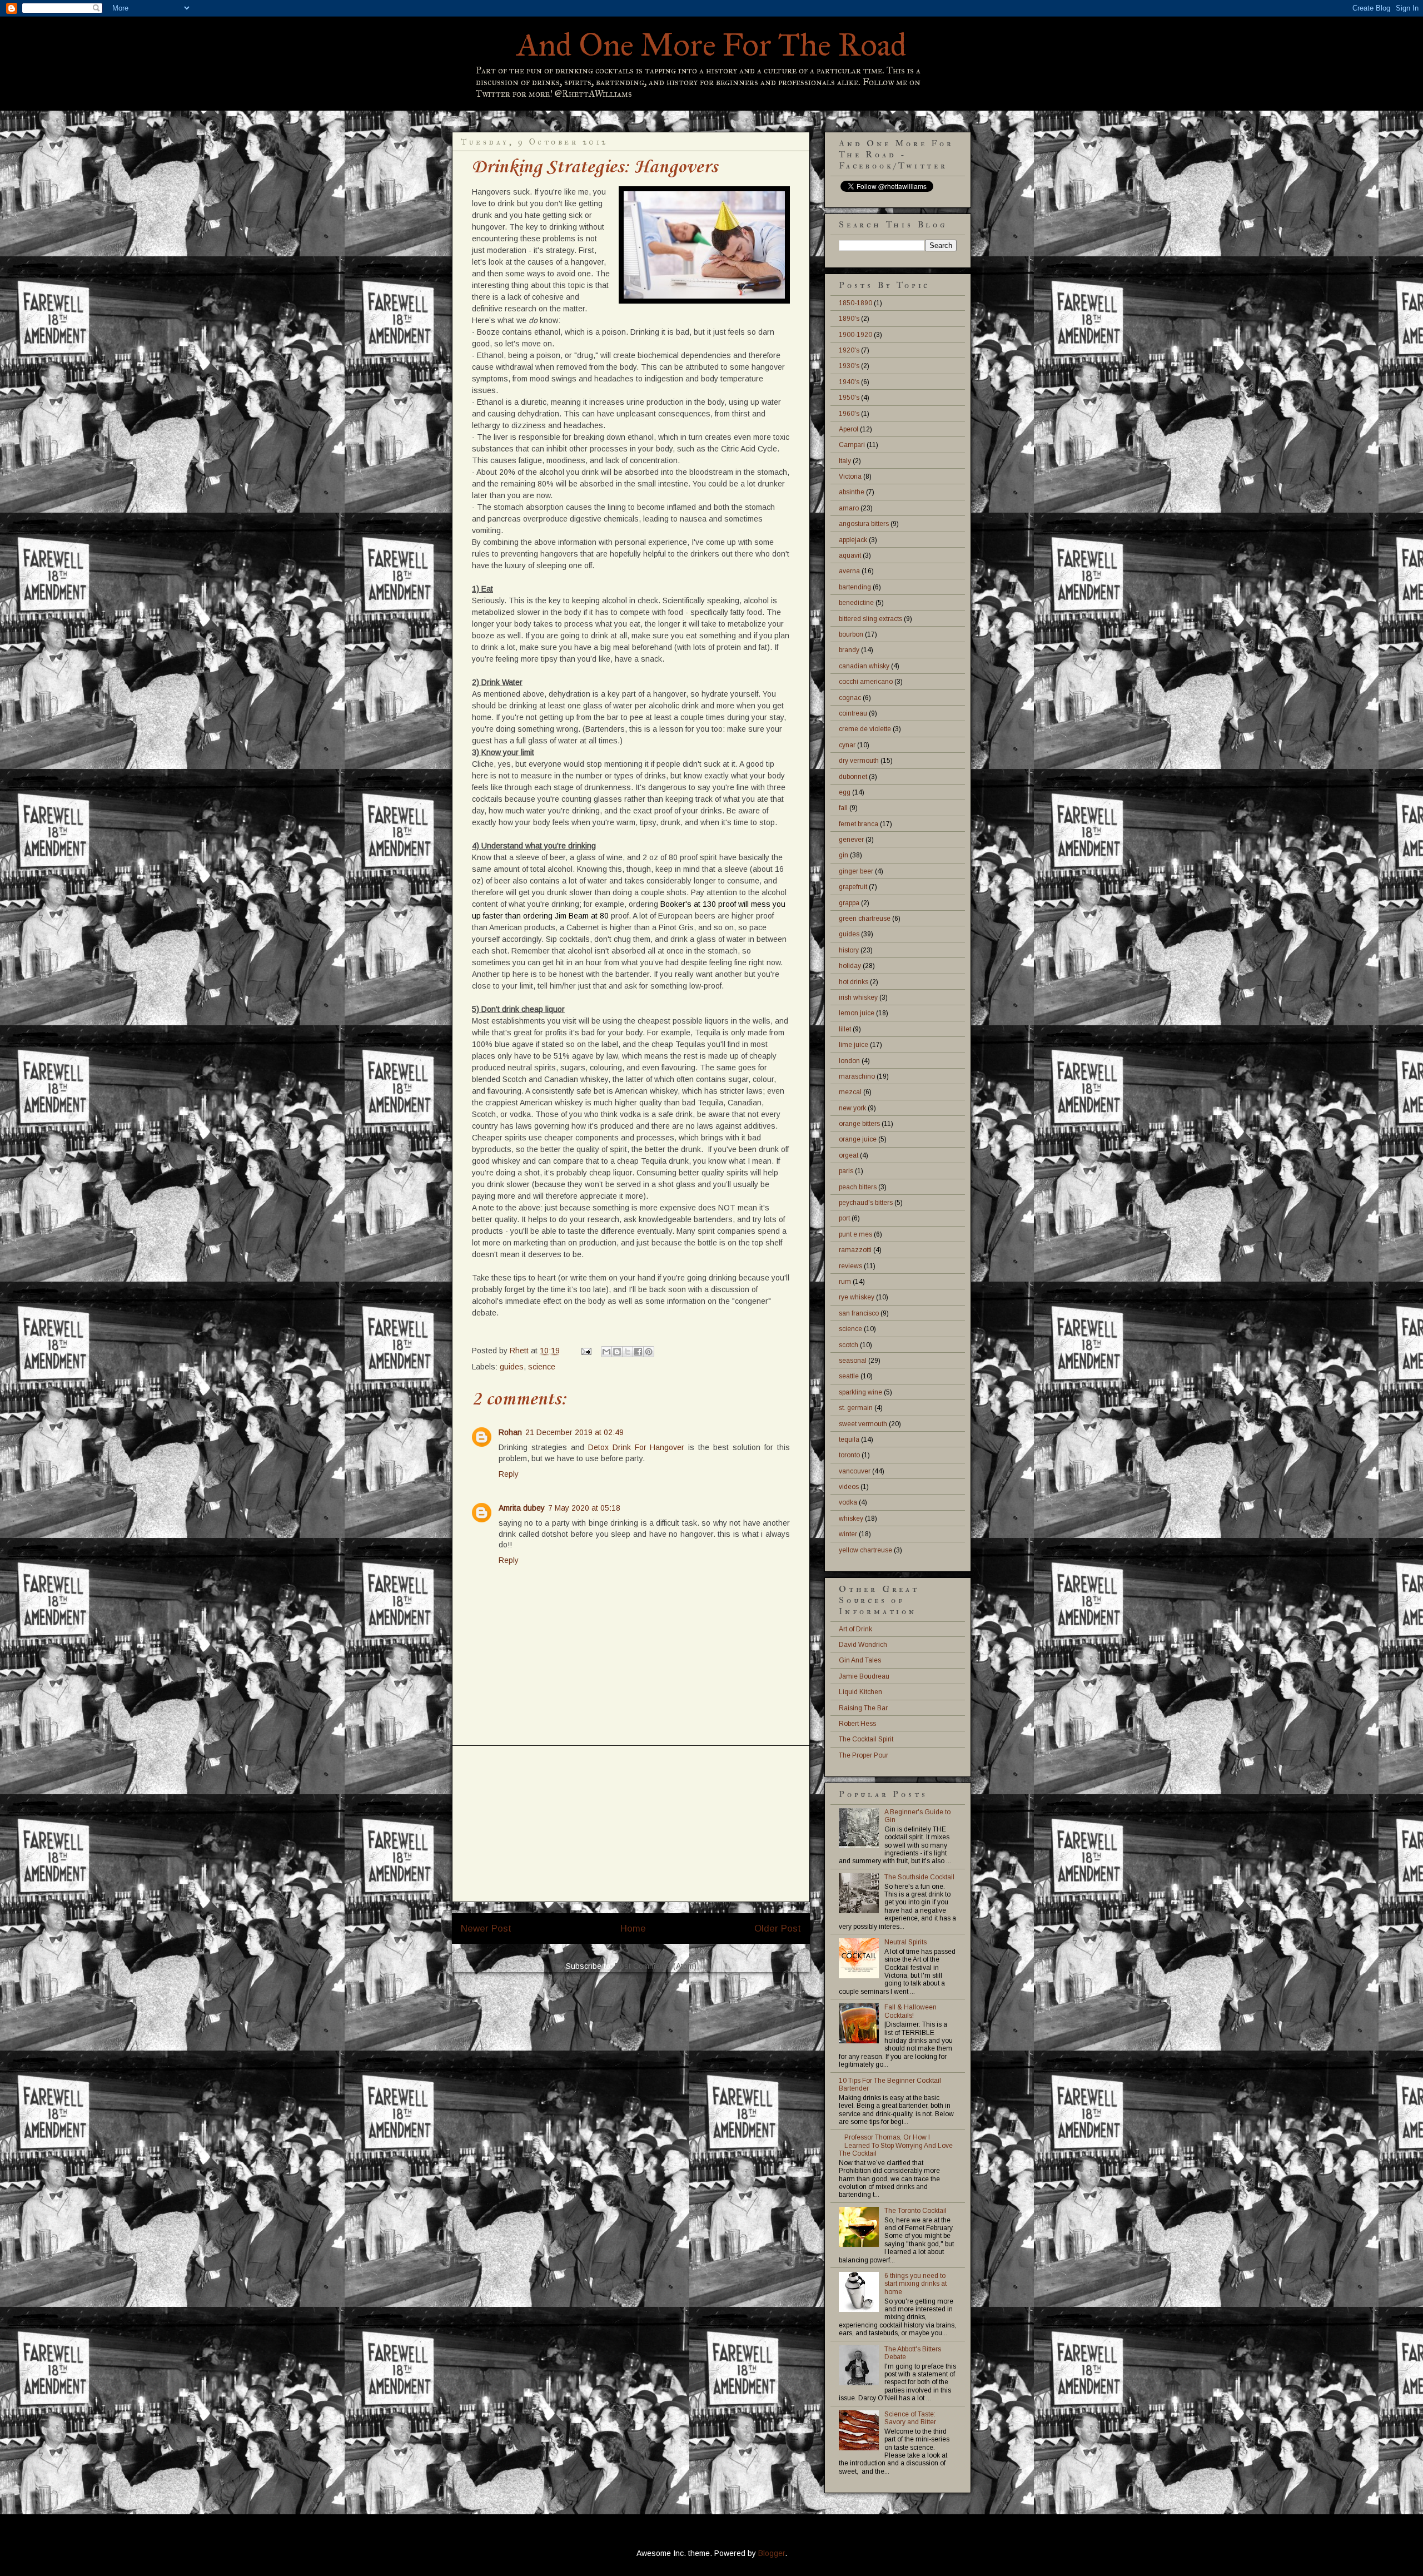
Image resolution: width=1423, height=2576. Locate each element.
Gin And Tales (860, 1660)
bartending (855, 587)
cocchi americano (866, 682)
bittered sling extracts (870, 619)
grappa (849, 903)
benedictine (856, 603)
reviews (850, 1266)
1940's (849, 382)
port (844, 1218)
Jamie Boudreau (864, 1676)
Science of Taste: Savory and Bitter (910, 2418)
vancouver (855, 1471)
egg (845, 792)
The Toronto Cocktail (916, 2211)
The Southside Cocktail (919, 1877)
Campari (852, 445)
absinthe (852, 492)
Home (633, 1929)
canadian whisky (864, 666)
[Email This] (606, 1352)
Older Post (778, 1929)
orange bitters (859, 1124)
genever (851, 840)
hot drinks (854, 982)
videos (849, 1487)
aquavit (850, 555)
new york (852, 1108)
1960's (849, 414)
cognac (850, 698)
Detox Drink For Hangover (636, 1447)
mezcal (850, 1092)
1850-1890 (855, 303)
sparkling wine (860, 1392)
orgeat (849, 1155)
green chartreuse (865, 919)
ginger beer (856, 871)
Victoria (850, 477)
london (849, 1061)
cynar (847, 745)
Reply (509, 1474)
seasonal (853, 1361)
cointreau (853, 713)
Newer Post (486, 1929)
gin (844, 855)
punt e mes (855, 1234)
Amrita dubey (522, 1508)
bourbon (851, 634)
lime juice (854, 1045)
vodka (848, 1502)
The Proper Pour (864, 1755)
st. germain (856, 1408)
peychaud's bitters (866, 1203)
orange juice (858, 1139)
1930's (849, 366)
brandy (849, 650)
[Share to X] (628, 1352)
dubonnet (853, 777)
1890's (849, 319)
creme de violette (865, 729)
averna (849, 571)
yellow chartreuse (865, 1550)
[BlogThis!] (617, 1352)
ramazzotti (855, 1250)
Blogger (772, 2553)
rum (845, 1282)
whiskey (851, 1518)
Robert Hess (857, 1724)
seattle (849, 1376)
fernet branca (859, 824)
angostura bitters (864, 524)
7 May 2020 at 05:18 (584, 1508)
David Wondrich (863, 1645)
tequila (849, 1440)
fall (843, 808)
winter (848, 1534)
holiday (850, 966)
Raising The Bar (863, 1708)
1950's (849, 398)
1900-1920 (855, 335)
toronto (849, 1455)
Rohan (510, 1432)
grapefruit (853, 887)
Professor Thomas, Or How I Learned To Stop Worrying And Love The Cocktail (896, 2145)
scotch (849, 1345)
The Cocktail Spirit (866, 1739)
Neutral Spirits (905, 1942)
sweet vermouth (863, 1424)
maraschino (857, 1076)
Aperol (849, 429)
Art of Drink (855, 1629)
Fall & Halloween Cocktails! (910, 2011)
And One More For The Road (712, 45)
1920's (849, 350)
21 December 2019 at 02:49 (574, 1432)
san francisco (859, 1313)
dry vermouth (859, 761)
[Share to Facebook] (638, 1352)
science (542, 1367)
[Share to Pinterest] (649, 1352)
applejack (853, 540)
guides (512, 1367)
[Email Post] (586, 1351)
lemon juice (857, 1013)
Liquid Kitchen (860, 1692)
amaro (849, 508)
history (849, 950)
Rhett (520, 1351)
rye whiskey (857, 1297)
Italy (845, 461)
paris (846, 1171)
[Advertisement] (631, 1824)
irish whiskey (858, 997)
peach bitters (858, 1187)
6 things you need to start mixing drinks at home (916, 2284)
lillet (845, 1029)
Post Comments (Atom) (656, 1966)
